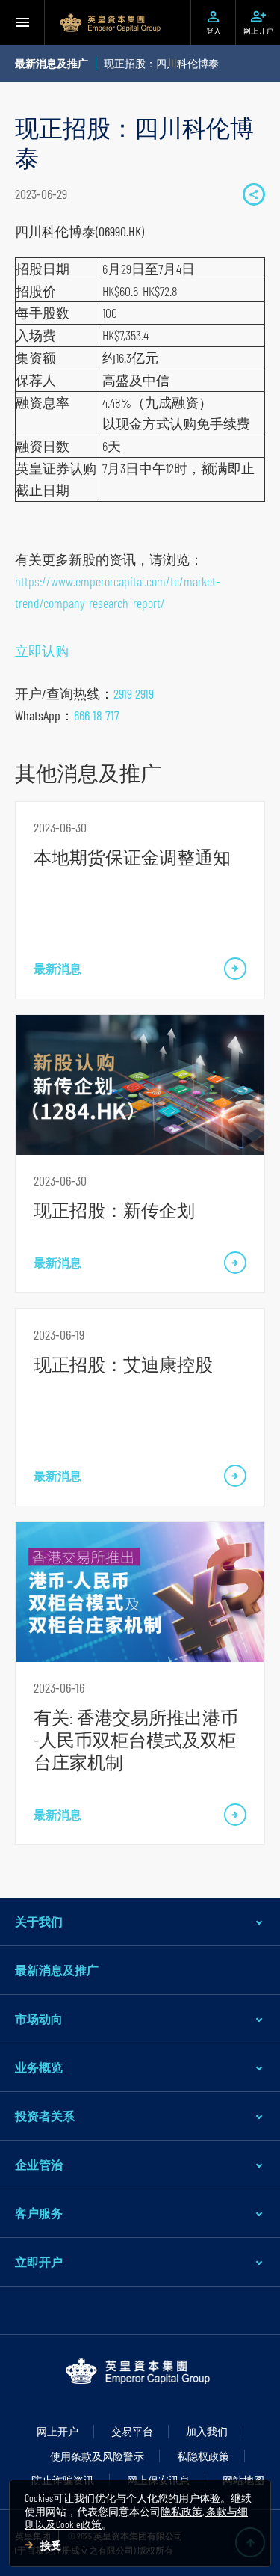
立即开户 (39, 2261)
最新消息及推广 (57, 1970)
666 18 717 (97, 715)
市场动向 (39, 2018)
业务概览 (39, 2067)
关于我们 (39, 1921)
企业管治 (39, 2164)
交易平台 (132, 2431)
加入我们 (207, 2431)
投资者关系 (45, 2116)
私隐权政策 (203, 2456)
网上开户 (57, 2431)
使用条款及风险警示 (97, 2456)
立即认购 (42, 651)
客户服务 (39, 2213)
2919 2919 (134, 693)
